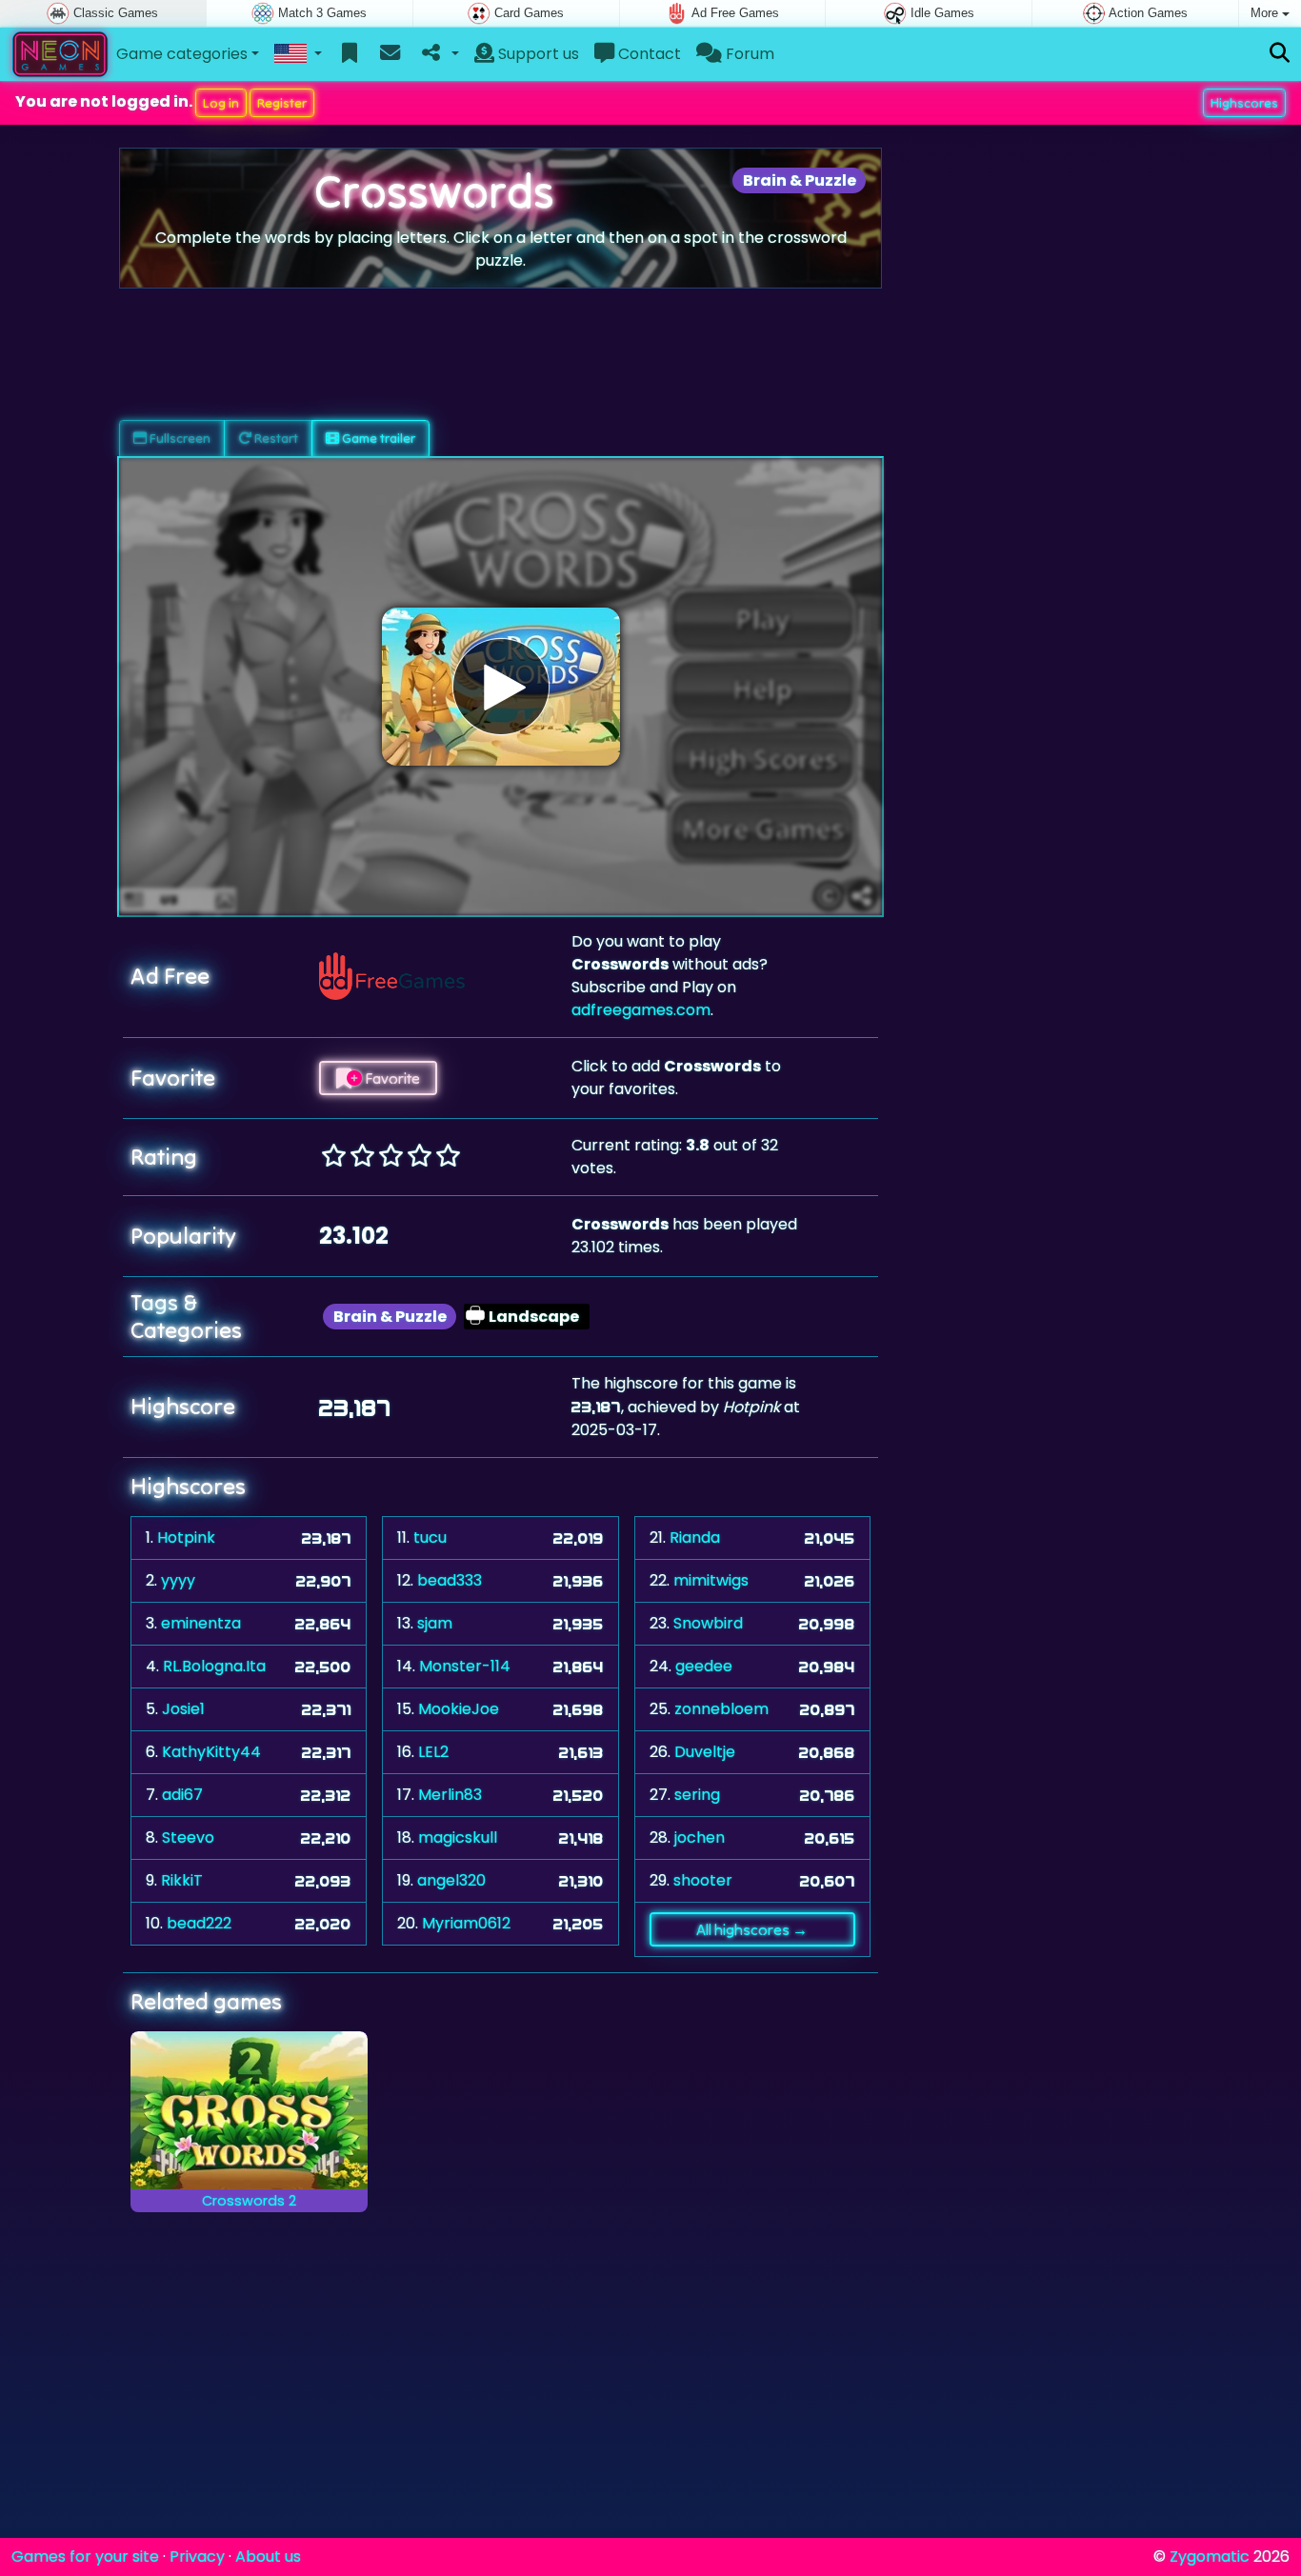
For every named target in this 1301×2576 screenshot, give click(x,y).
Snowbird (708, 1623)
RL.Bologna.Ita (214, 1666)
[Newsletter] (390, 54)
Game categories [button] (182, 54)
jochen (700, 1837)
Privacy (197, 2556)
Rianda (695, 1538)
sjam (435, 1623)
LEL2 (433, 1752)
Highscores (1244, 103)
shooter (703, 1880)
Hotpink (186, 1538)
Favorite (391, 1078)
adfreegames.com (641, 1010)
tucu (430, 1538)
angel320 (451, 1880)
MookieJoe (459, 1709)
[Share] (439, 54)
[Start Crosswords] (501, 687)
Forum (748, 54)
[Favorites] (350, 54)
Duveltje (705, 1752)
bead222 (199, 1923)
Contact (648, 54)
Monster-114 (465, 1666)
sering (697, 1795)
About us (268, 2556)
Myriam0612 (466, 1923)
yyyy (178, 1580)
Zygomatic (1210, 2556)
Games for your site (85, 2556)
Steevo (188, 1837)
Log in (221, 103)
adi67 (182, 1795)
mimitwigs (711, 1580)
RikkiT (182, 1880)
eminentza (201, 1623)
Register (282, 103)
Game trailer (377, 438)
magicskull (458, 1837)
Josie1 (183, 1709)
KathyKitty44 (211, 1752)
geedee (704, 1666)
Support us (537, 54)
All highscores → (752, 1929)
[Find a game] (1280, 54)
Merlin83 (450, 1795)
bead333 (450, 1580)
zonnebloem (721, 1709)
